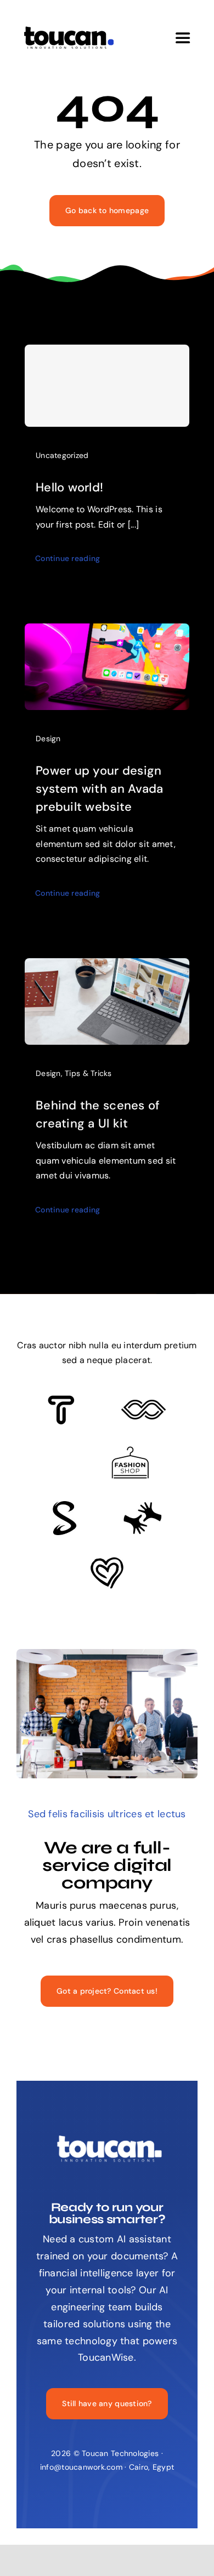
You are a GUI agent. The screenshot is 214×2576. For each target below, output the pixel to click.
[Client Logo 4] (130, 1451)
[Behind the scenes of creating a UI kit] (107, 966)
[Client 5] (143, 1405)
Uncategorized (62, 455)
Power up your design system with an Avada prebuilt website (99, 789)
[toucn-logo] (69, 30)
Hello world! (69, 487)
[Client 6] (61, 1400)
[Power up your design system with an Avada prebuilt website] (107, 632)
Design (48, 739)
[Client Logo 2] (107, 1562)
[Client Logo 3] (142, 1507)
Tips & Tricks (88, 1073)
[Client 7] (64, 1506)
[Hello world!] (107, 386)
